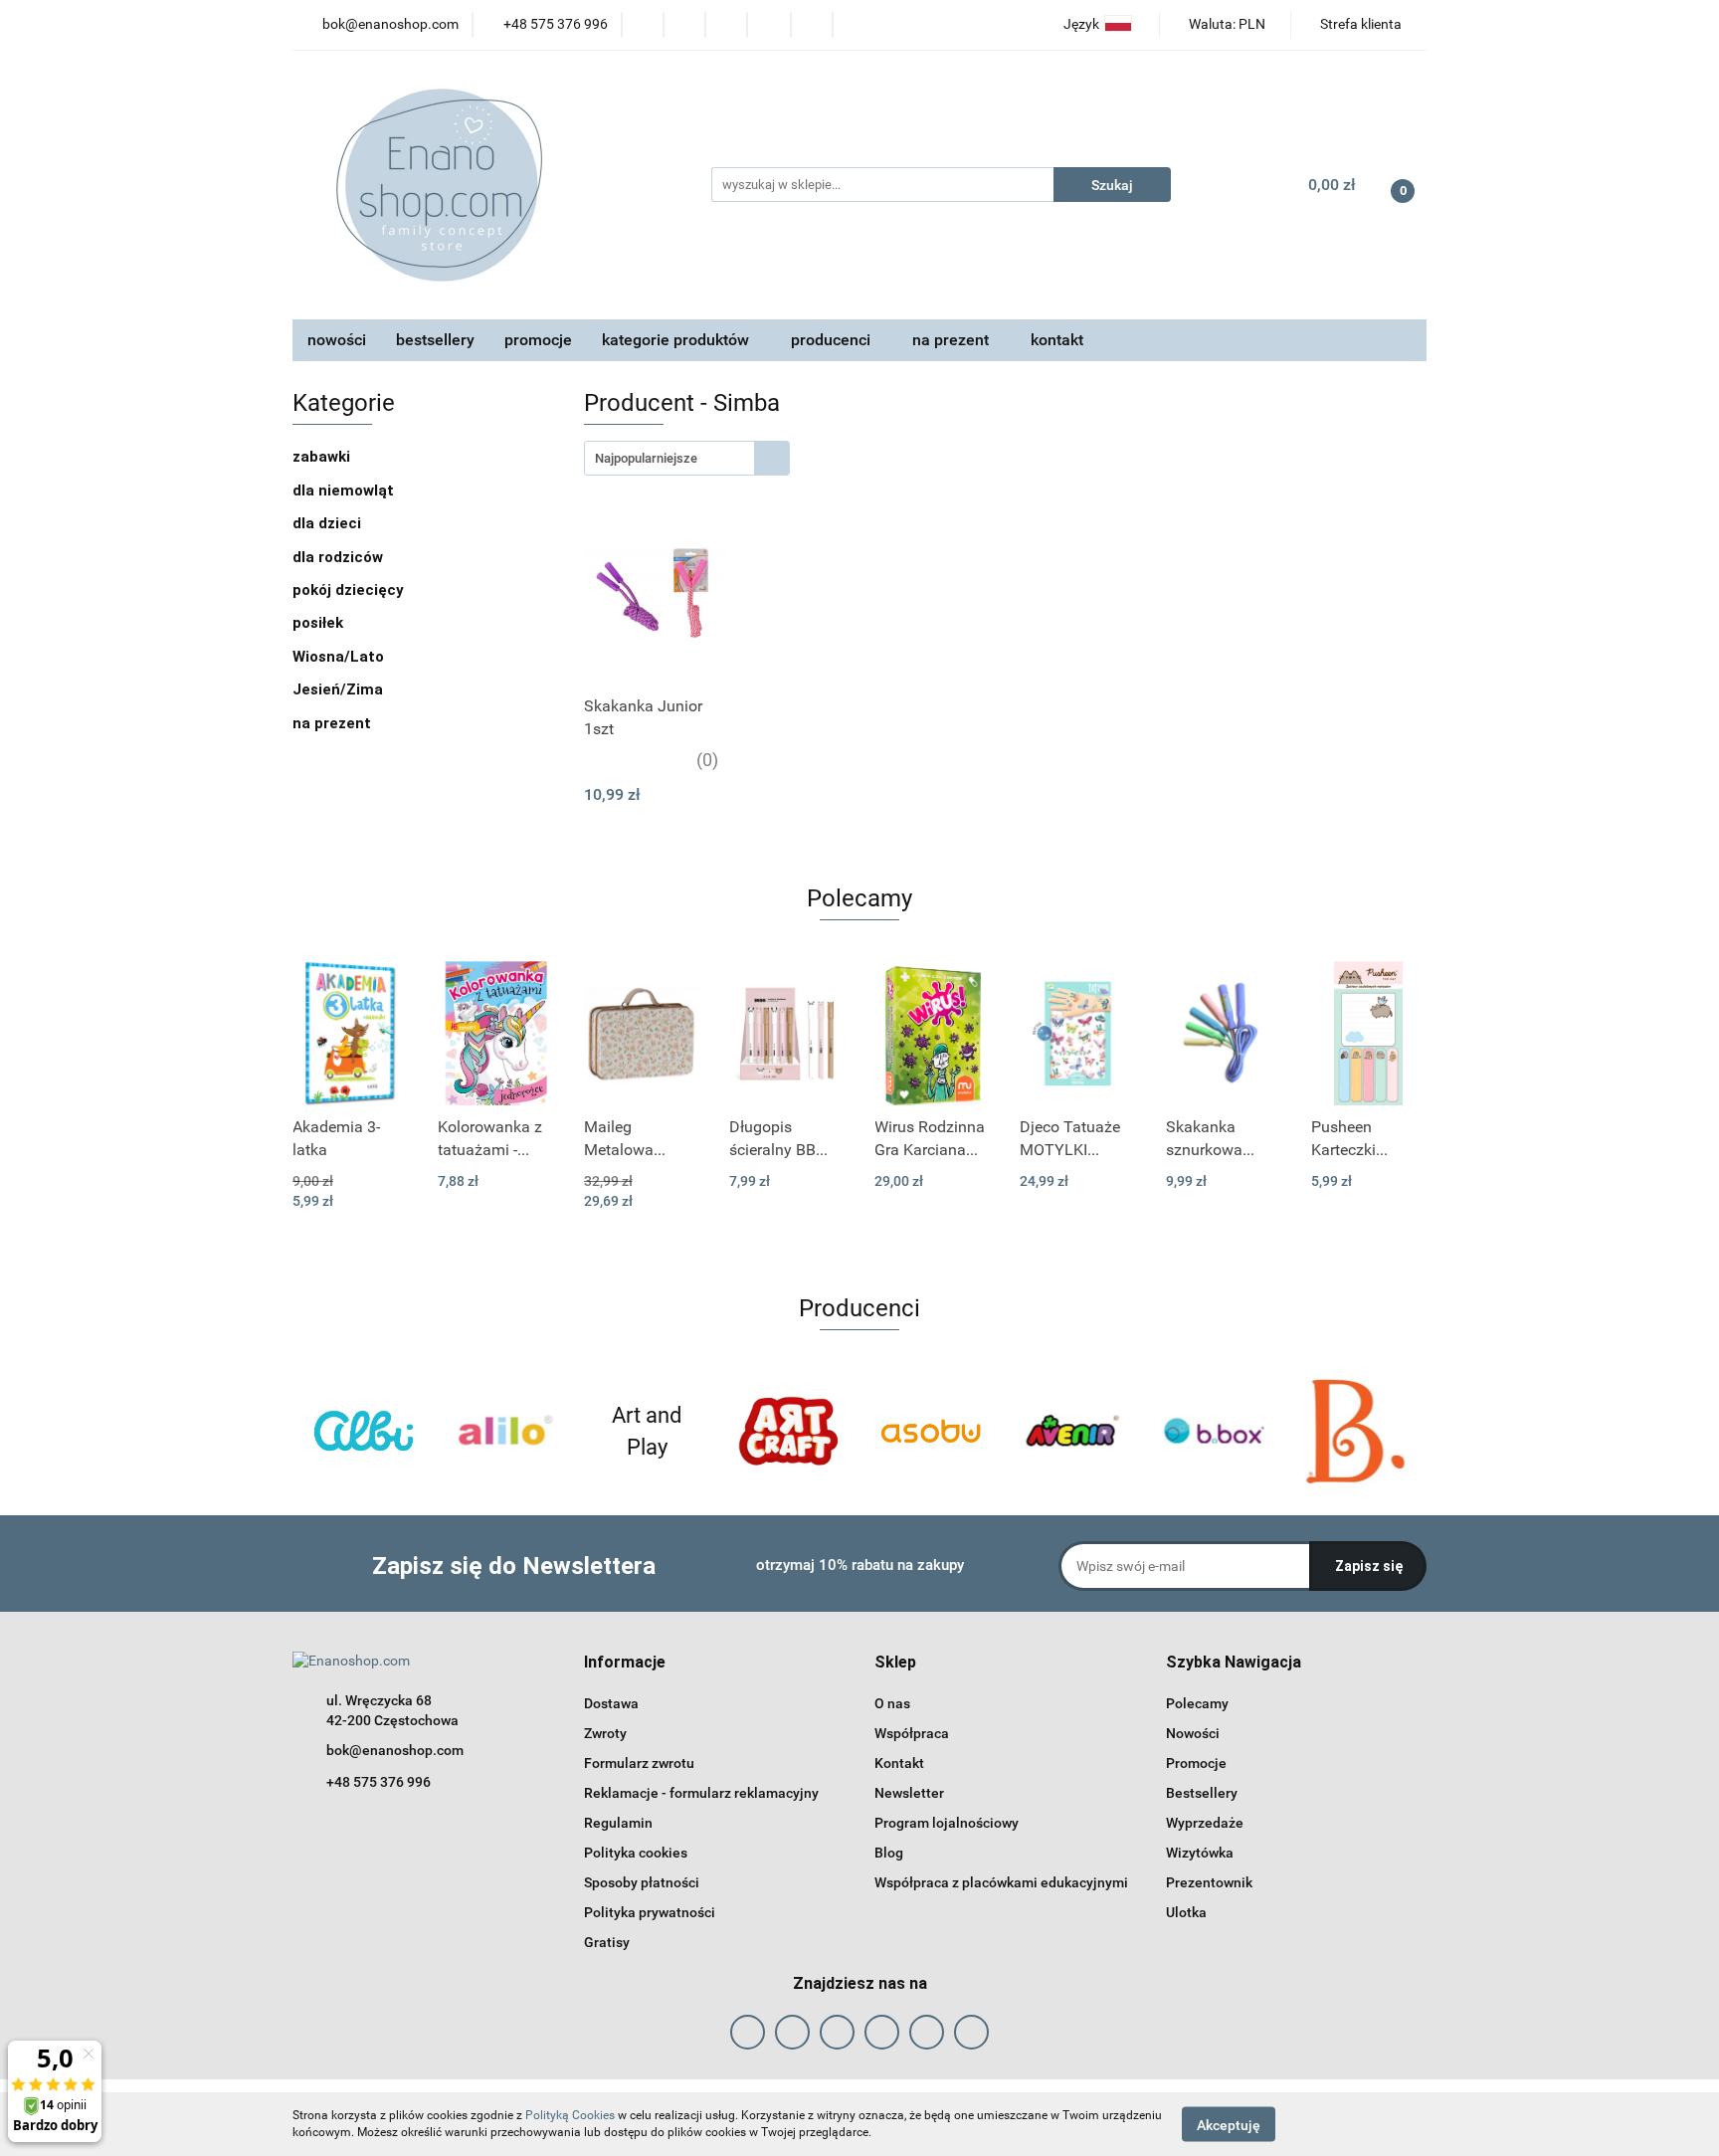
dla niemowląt (345, 490)
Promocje (1196, 1763)
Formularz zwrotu (639, 1763)
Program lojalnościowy (947, 1823)
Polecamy (1197, 1703)
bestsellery (435, 340)
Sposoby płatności (642, 1882)
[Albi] (364, 1431)
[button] (625, 1663)
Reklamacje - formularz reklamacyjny (701, 1793)
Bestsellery (1202, 1793)
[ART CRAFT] (789, 1431)
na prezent (334, 723)
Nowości (1193, 1733)
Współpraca (912, 1733)
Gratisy (607, 1942)
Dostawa (611, 1703)
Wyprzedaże (1205, 1823)
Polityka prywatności (650, 1912)
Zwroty (605, 1733)
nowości (337, 340)
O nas (892, 1703)
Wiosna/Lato (340, 657)
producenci (833, 340)
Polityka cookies (636, 1853)
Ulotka (1186, 1912)
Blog (889, 1853)
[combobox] (687, 458)
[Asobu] (931, 1431)
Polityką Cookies (570, 2115)
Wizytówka (1200, 1853)
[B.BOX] (1214, 1431)
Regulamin (618, 1823)
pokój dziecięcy (350, 590)
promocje (538, 340)
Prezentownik (1209, 1882)
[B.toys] (1356, 1431)
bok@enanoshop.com (395, 1750)
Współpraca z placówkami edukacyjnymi (1001, 1882)
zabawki (323, 457)
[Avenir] (1073, 1431)
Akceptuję (1229, 2124)
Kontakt (899, 1763)
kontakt (1057, 340)
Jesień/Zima (340, 689)
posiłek (320, 623)
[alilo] (506, 1431)
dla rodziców (340, 557)
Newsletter (909, 1793)
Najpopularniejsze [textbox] (646, 458)
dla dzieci (329, 523)
